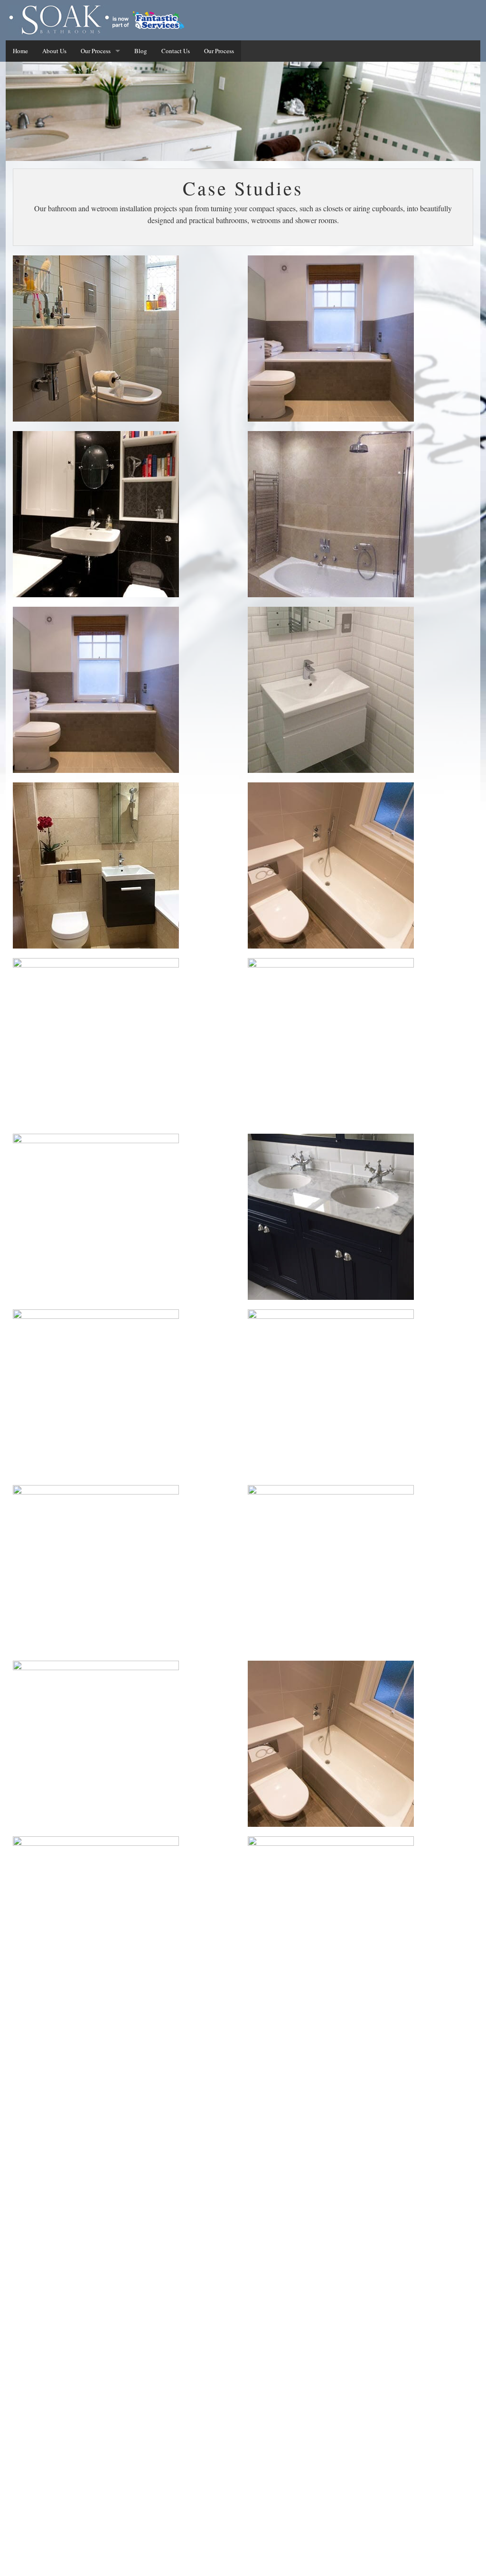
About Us (54, 51)
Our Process (96, 51)
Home (20, 51)
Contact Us (176, 51)
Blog (141, 51)
